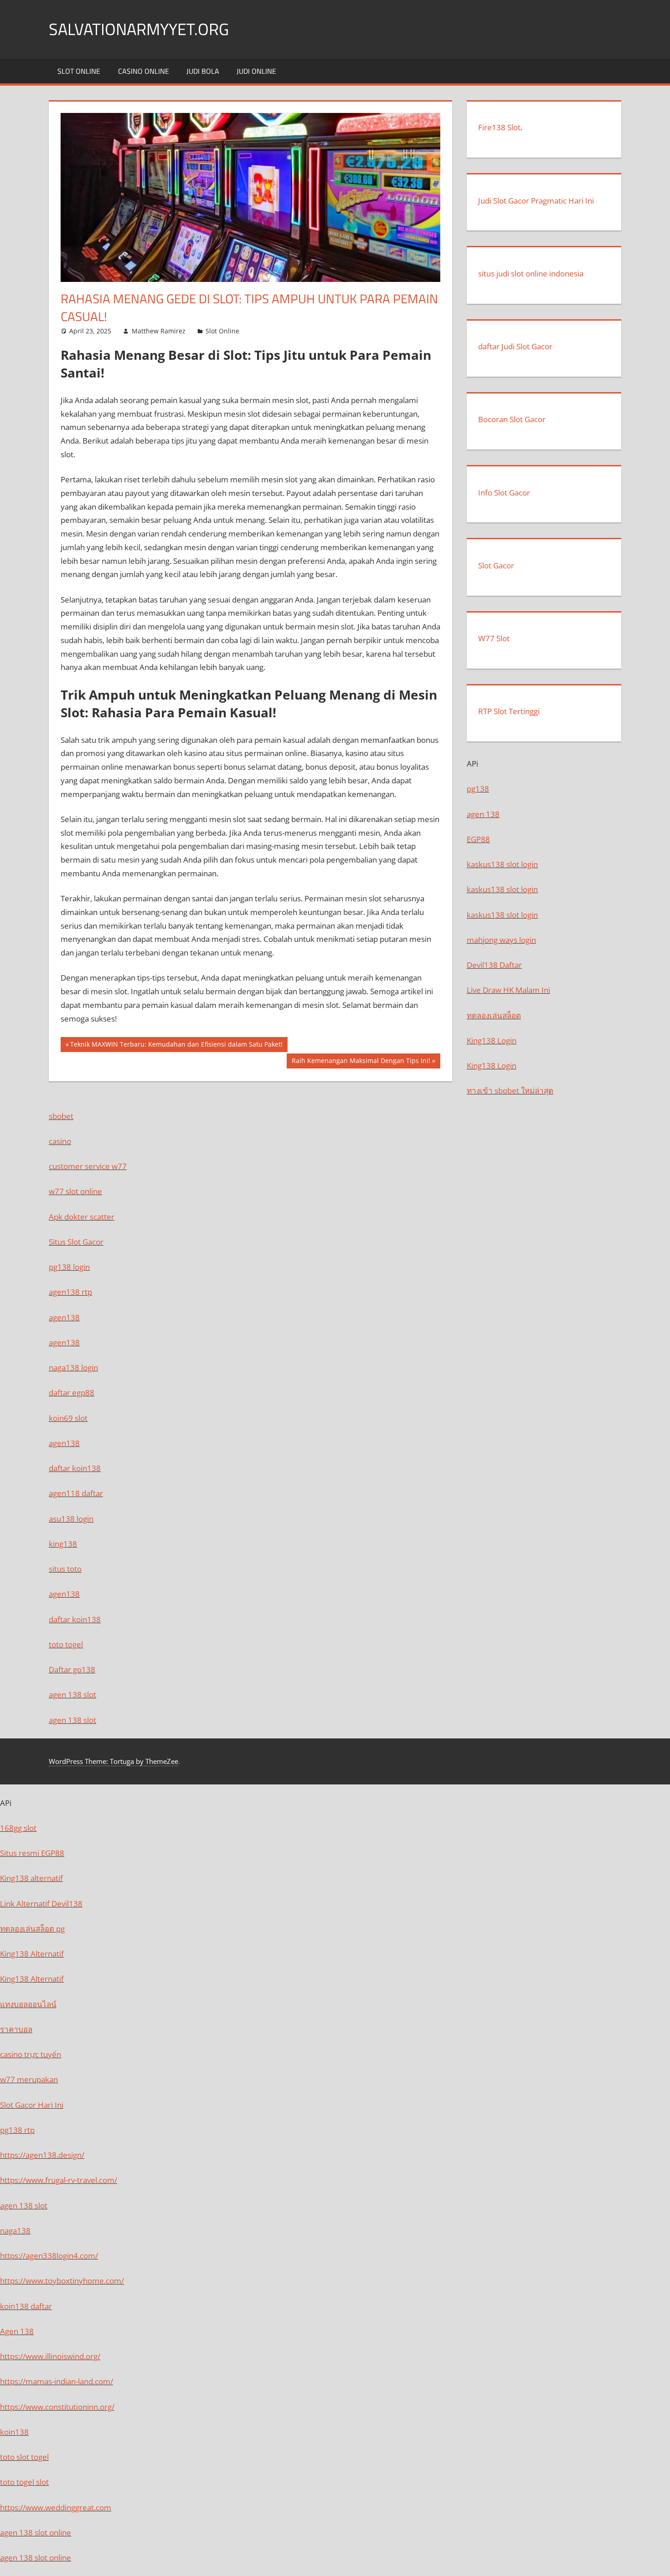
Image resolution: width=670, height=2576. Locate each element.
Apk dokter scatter (82, 1217)
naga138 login (73, 1367)
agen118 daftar (76, 1493)
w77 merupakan (29, 2079)
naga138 (15, 2231)
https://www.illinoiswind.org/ (50, 2356)
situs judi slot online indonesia (531, 273)
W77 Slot (494, 638)
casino (60, 1141)
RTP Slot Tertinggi (509, 711)
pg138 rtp (17, 2130)
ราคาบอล (16, 2029)
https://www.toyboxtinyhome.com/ (62, 2281)
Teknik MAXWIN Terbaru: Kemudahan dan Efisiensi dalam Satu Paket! (176, 1046)
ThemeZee (162, 1761)
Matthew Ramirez (159, 331)
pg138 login (69, 1267)
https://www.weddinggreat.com (56, 2507)
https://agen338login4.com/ (49, 2256)
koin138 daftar (26, 2306)
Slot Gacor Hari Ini (32, 2105)
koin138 (14, 2432)
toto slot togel (24, 2457)
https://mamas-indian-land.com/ (57, 2381)
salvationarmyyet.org (139, 29)
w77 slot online (75, 1191)
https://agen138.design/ (42, 2155)
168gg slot (18, 1828)
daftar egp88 (72, 1393)
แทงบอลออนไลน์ (28, 2004)
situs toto (65, 1569)
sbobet (61, 1116)
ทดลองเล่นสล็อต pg (32, 1929)
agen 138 (483, 814)
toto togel (66, 1644)
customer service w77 (88, 1166)
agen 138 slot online (36, 2533)
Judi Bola (203, 71)
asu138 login (71, 1519)
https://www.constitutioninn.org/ (57, 2407)
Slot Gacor (496, 565)
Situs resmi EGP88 (32, 1853)
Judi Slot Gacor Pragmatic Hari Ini (536, 201)
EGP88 (478, 839)
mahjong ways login (501, 940)
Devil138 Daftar (494, 965)
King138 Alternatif (32, 1954)
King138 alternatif (31, 1878)
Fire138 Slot (499, 127)
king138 (63, 1544)
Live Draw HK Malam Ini (508, 990)
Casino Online (144, 71)
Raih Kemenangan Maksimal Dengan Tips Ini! (361, 1062)
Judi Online (256, 71)
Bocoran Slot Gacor (512, 419)
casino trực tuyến (31, 2054)
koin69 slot (68, 1418)
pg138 (478, 789)
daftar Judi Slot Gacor (515, 346)
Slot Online (79, 71)
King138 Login (492, 1040)
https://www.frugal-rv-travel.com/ (59, 2180)
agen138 (64, 1317)
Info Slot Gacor (504, 493)
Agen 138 (17, 2331)
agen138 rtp (70, 1292)
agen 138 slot (72, 1694)
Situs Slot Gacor (76, 1242)
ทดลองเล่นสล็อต (494, 1015)
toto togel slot (24, 2482)
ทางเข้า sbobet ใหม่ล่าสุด (510, 1091)
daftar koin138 (75, 1468)
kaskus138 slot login (502, 864)
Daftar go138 (72, 1669)
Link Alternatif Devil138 (41, 1904)
